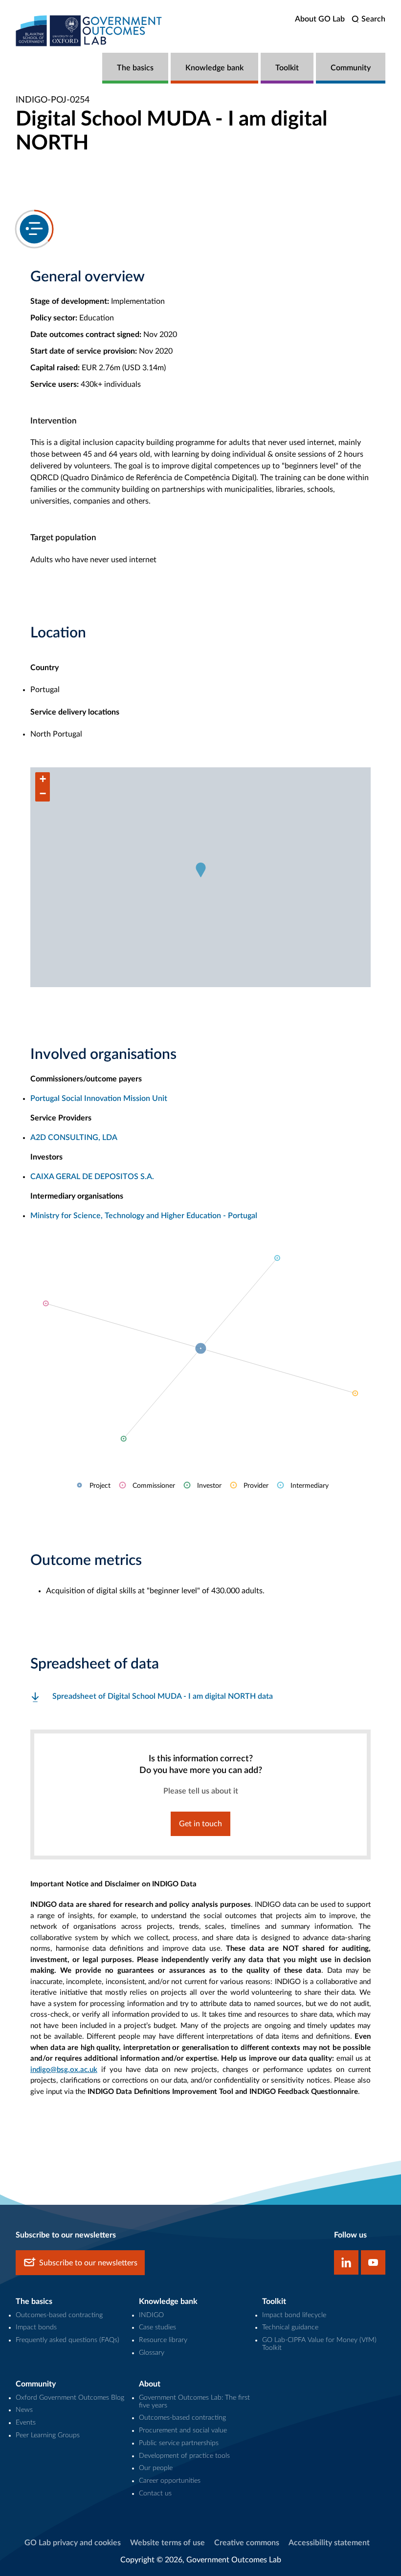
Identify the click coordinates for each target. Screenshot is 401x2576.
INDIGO (151, 2315)
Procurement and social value (183, 2430)
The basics (135, 68)
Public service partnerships (179, 2443)
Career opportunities (170, 2481)
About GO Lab (320, 19)
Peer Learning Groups (48, 2435)
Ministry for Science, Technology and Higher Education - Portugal (144, 1216)
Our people (156, 2468)
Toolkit (287, 68)
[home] (89, 31)
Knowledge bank (214, 68)
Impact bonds (36, 2327)
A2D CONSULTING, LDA (74, 1138)
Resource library (163, 2340)
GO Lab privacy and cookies (73, 2543)
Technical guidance (290, 2327)
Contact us (155, 2493)
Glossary (152, 2353)
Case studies (157, 2327)
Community (351, 68)
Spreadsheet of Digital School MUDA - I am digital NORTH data (163, 1696)
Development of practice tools (184, 2456)
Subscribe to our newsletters (88, 2263)
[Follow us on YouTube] (373, 2262)
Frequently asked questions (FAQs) (67, 2340)
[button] (201, 870)
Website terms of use (167, 2543)
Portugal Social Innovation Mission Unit (99, 1098)
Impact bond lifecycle (294, 2315)
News (24, 2410)
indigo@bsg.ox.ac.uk (64, 2070)
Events (26, 2423)
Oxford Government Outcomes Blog (70, 2398)
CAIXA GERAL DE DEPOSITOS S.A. (92, 1177)
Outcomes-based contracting (59, 2315)
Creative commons (247, 2543)
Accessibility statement (329, 2543)
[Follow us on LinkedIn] (346, 2262)
